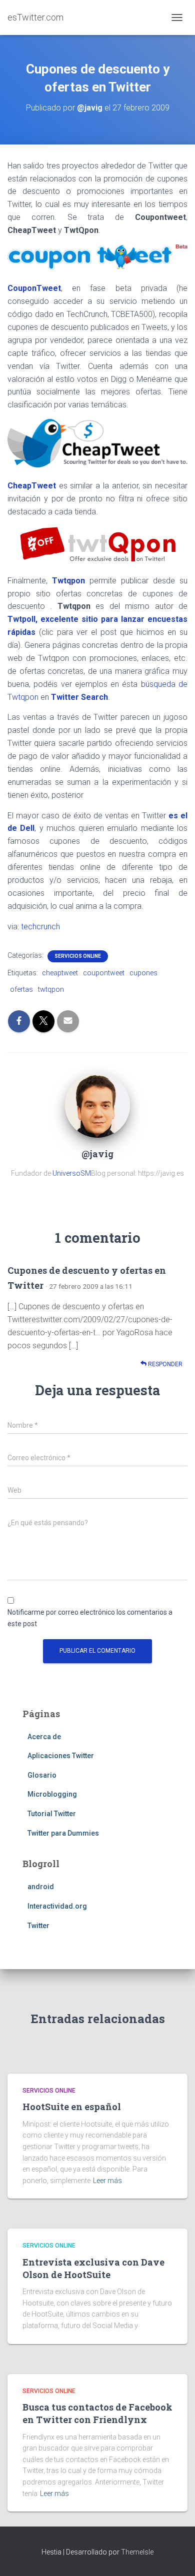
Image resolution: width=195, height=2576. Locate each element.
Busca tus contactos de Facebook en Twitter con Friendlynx (97, 2413)
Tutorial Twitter (52, 1814)
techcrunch (40, 927)
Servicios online (78, 956)
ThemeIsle (137, 2552)
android (41, 1887)
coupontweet (104, 973)
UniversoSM (72, 1173)
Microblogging (52, 1794)
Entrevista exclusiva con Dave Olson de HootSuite (93, 2268)
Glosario (42, 1775)
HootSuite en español (72, 2107)
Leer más (107, 2181)
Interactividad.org (57, 1906)
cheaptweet (60, 973)
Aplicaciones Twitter (61, 1756)
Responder (164, 1364)
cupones (143, 973)
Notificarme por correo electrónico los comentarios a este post (90, 1618)
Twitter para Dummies (63, 1833)
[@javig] (97, 1104)
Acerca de (44, 1737)
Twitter (38, 1926)
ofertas (21, 989)
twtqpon (51, 989)
